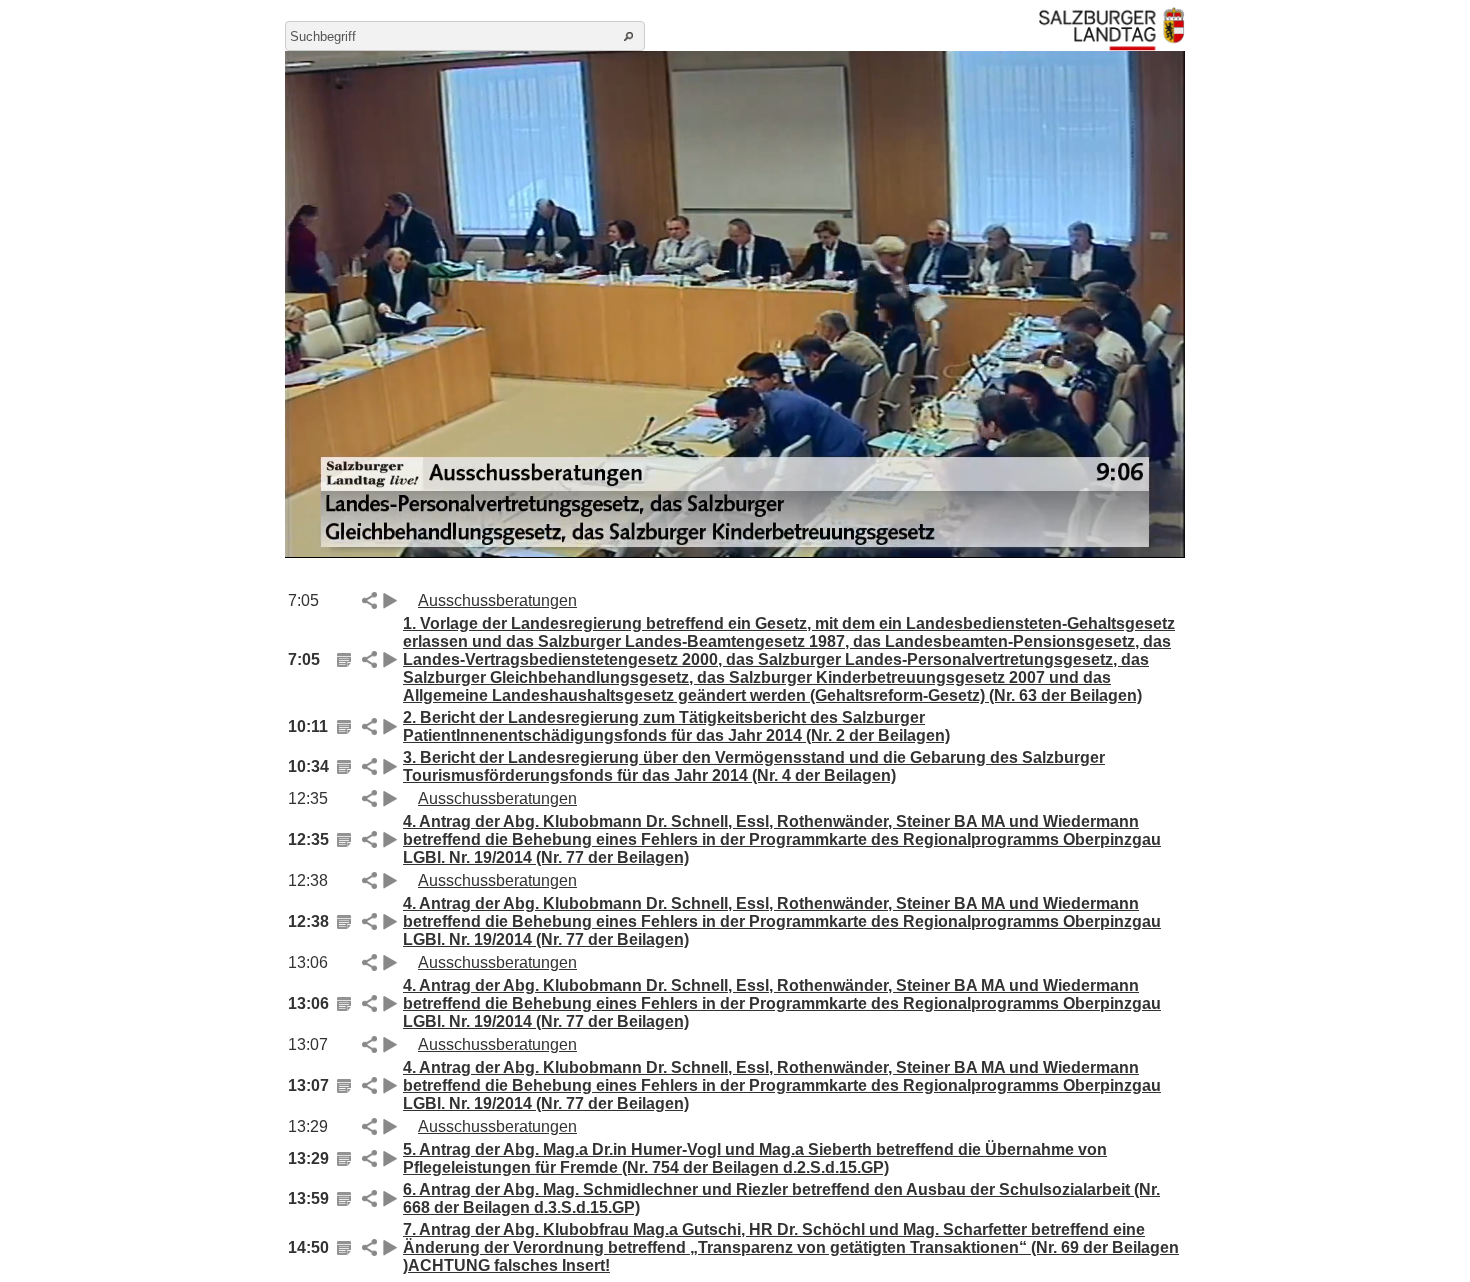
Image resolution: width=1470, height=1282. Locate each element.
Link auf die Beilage (344, 660)
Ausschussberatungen (497, 600)
